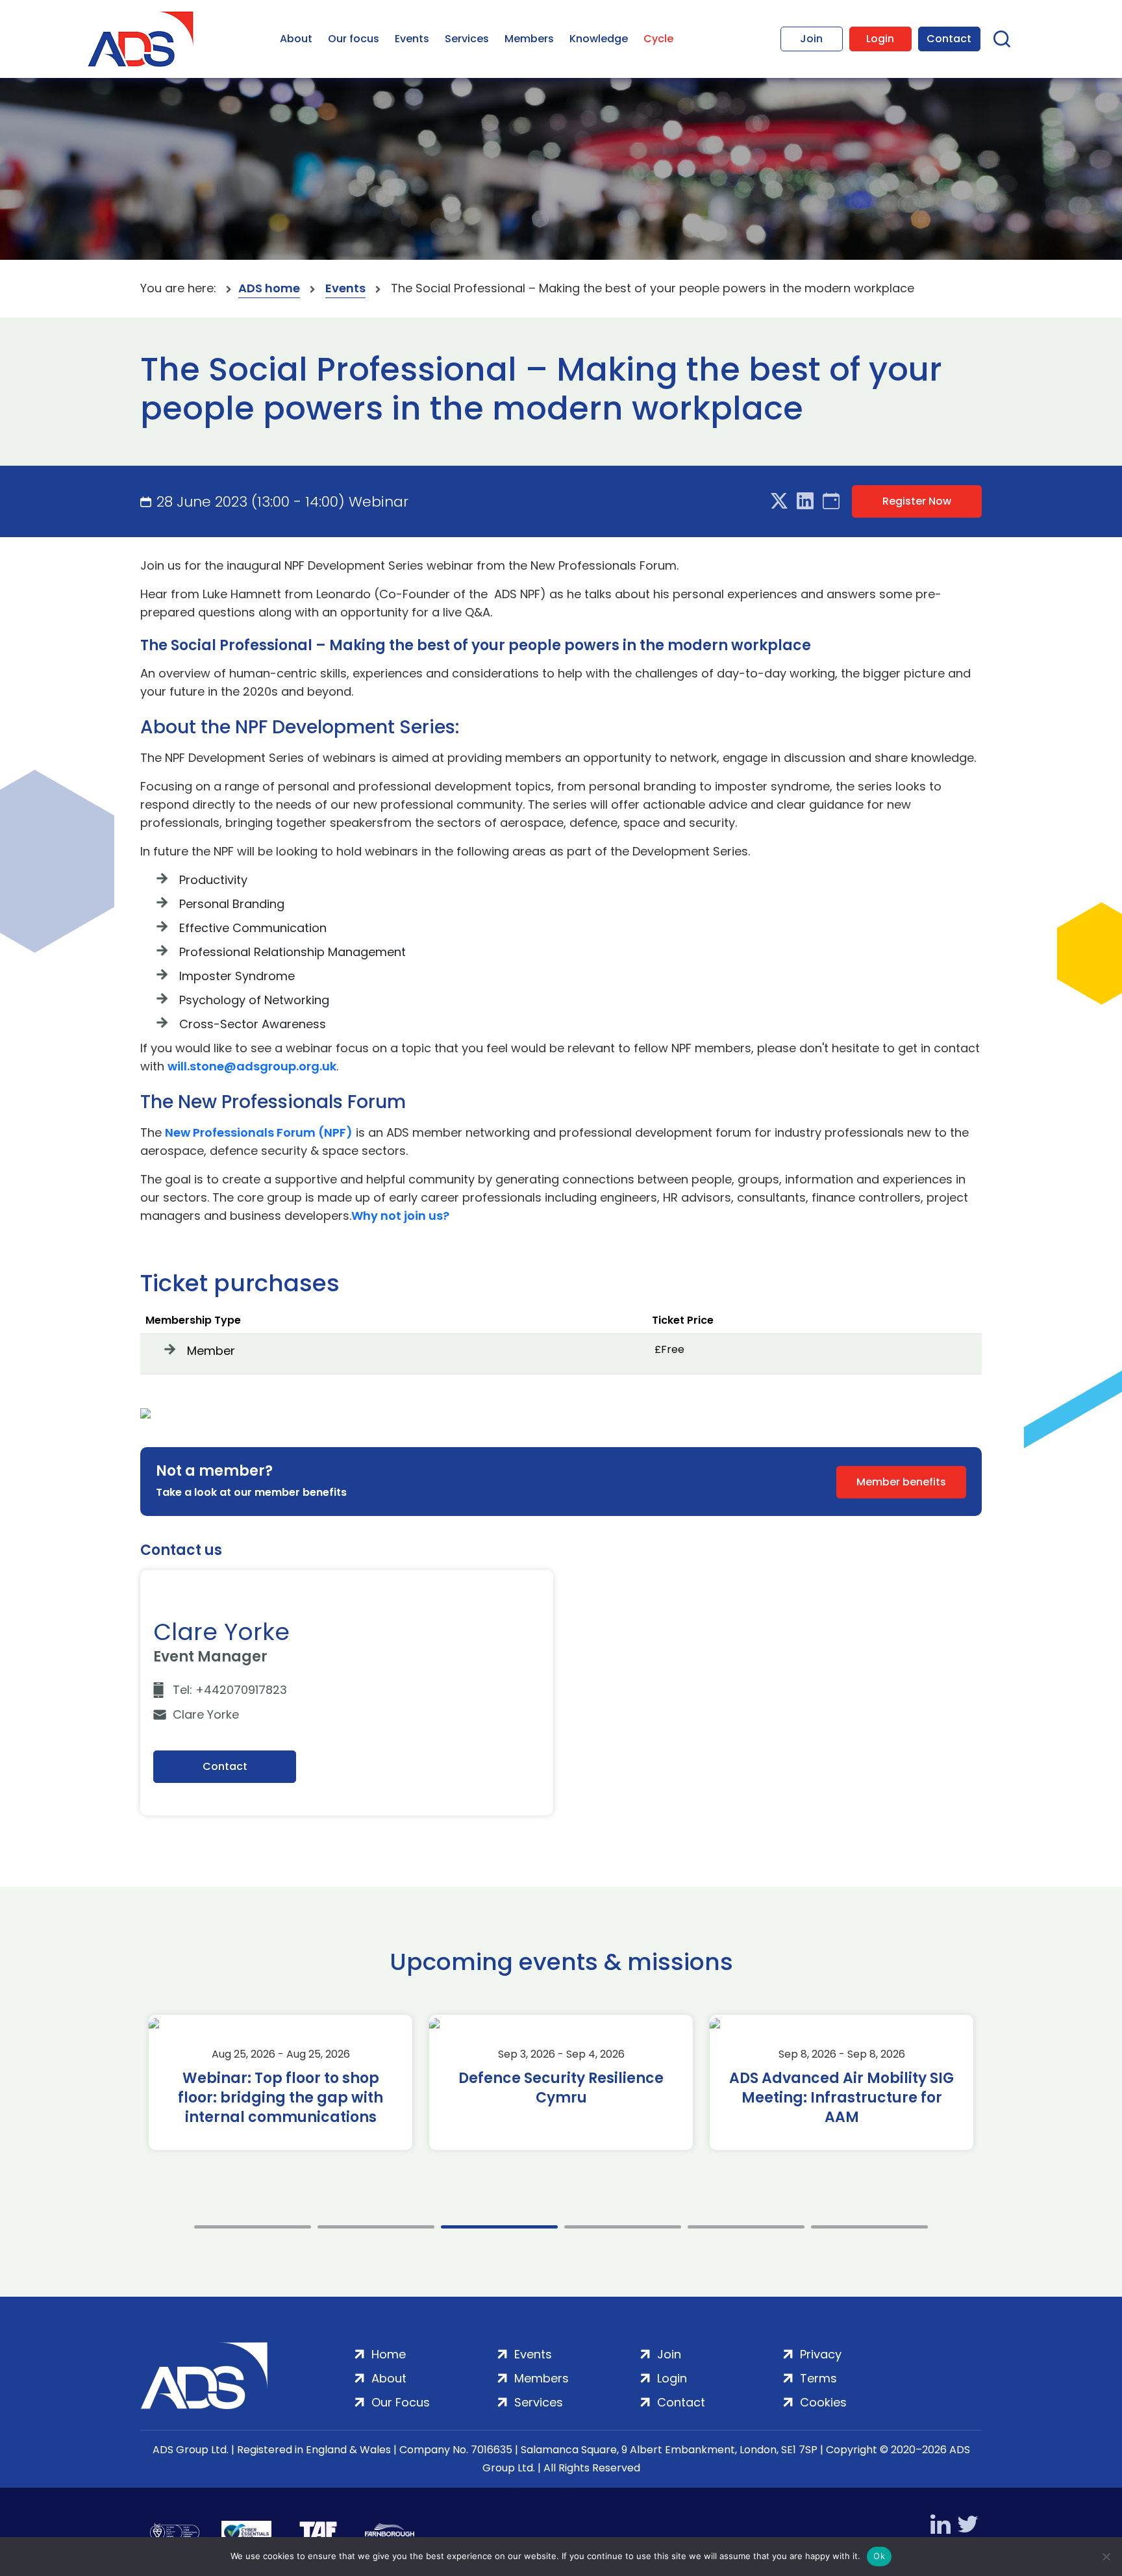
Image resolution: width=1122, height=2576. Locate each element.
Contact (949, 39)
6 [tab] (869, 2227)
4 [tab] (623, 2227)
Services (467, 39)
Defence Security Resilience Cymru (561, 2088)
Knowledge (599, 39)
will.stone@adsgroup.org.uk (252, 1066)
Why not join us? (400, 1216)
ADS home (269, 288)
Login (880, 39)
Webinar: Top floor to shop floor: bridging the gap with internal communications (280, 2098)
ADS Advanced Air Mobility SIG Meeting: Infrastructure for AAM (841, 2098)
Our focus (354, 39)
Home (389, 2354)
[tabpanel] (280, 2082)
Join (811, 39)
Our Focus (401, 2402)
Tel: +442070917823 (230, 1690)
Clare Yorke (206, 1714)
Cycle (658, 39)
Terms (818, 2378)
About (296, 39)
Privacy (821, 2354)
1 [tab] (253, 2227)
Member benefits (901, 1482)
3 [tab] (499, 2227)
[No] (1106, 2557)
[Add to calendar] (831, 501)
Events (412, 39)
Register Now (917, 501)
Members (529, 39)
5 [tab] (746, 2227)
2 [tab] (376, 2227)
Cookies (823, 2402)
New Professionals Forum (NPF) (259, 1132)
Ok (879, 2556)
